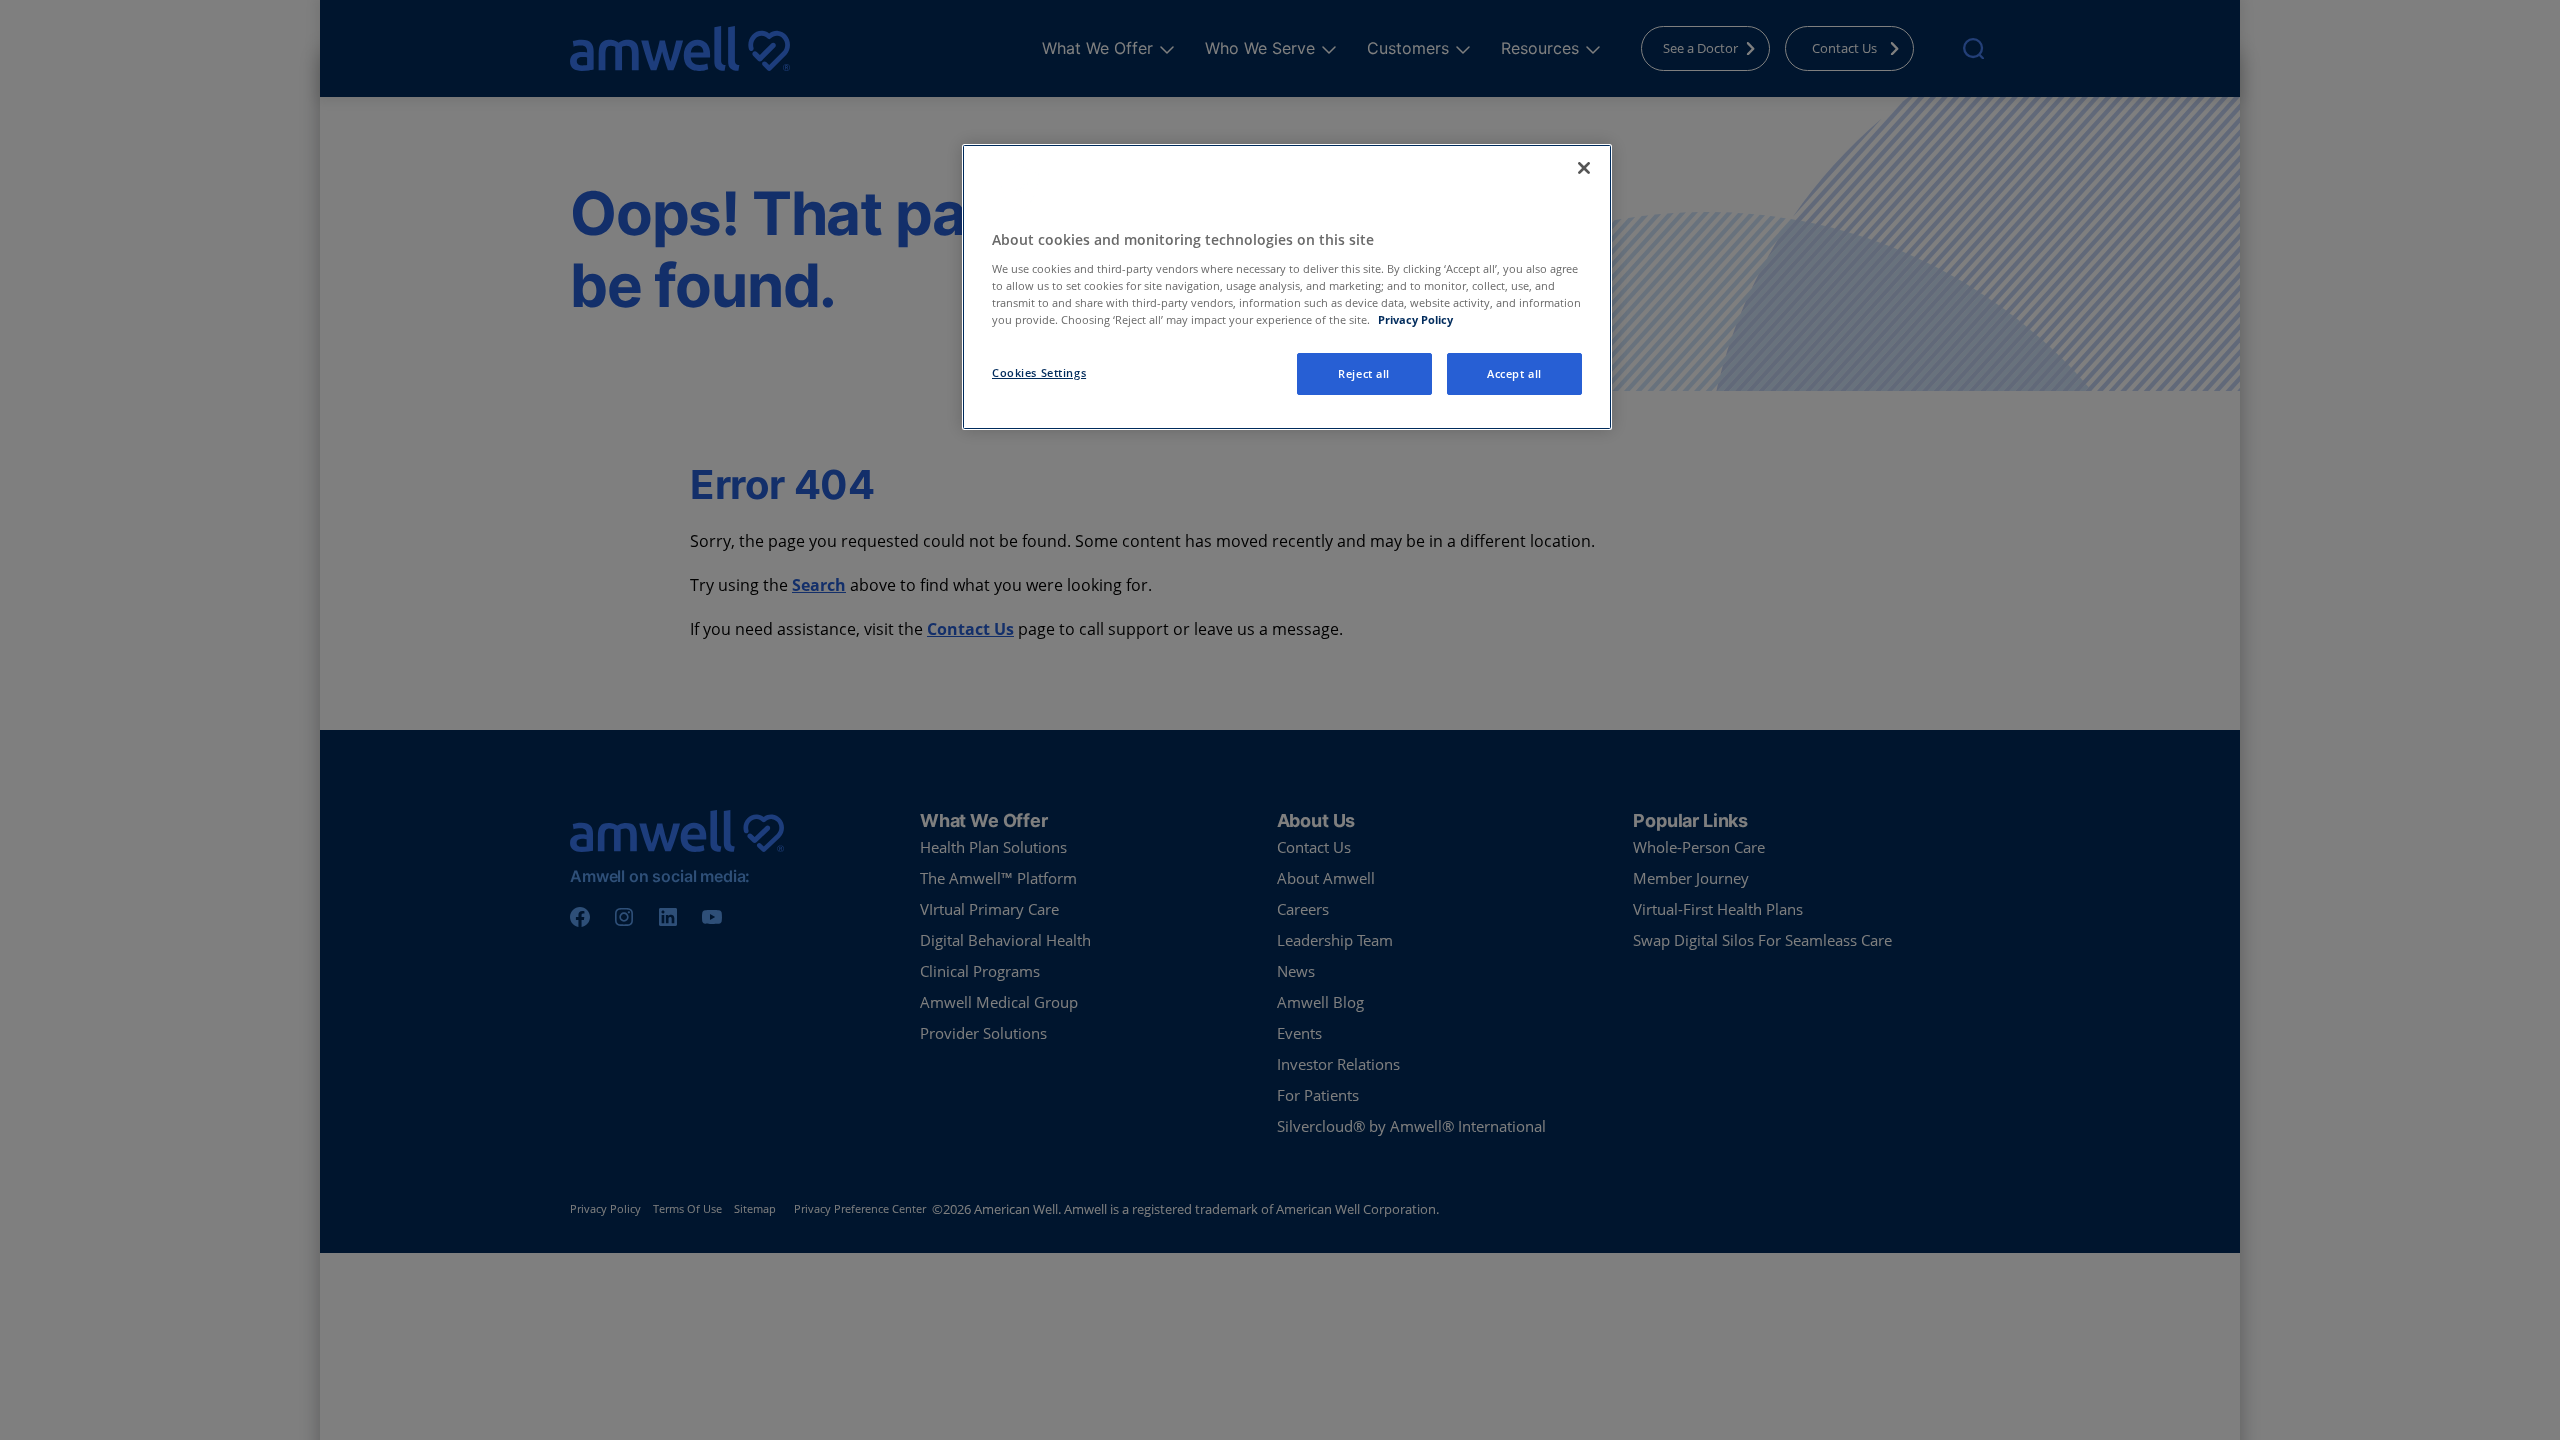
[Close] (1584, 168)
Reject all (1364, 373)
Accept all (1514, 373)
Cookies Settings (1039, 372)
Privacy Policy (1415, 319)
